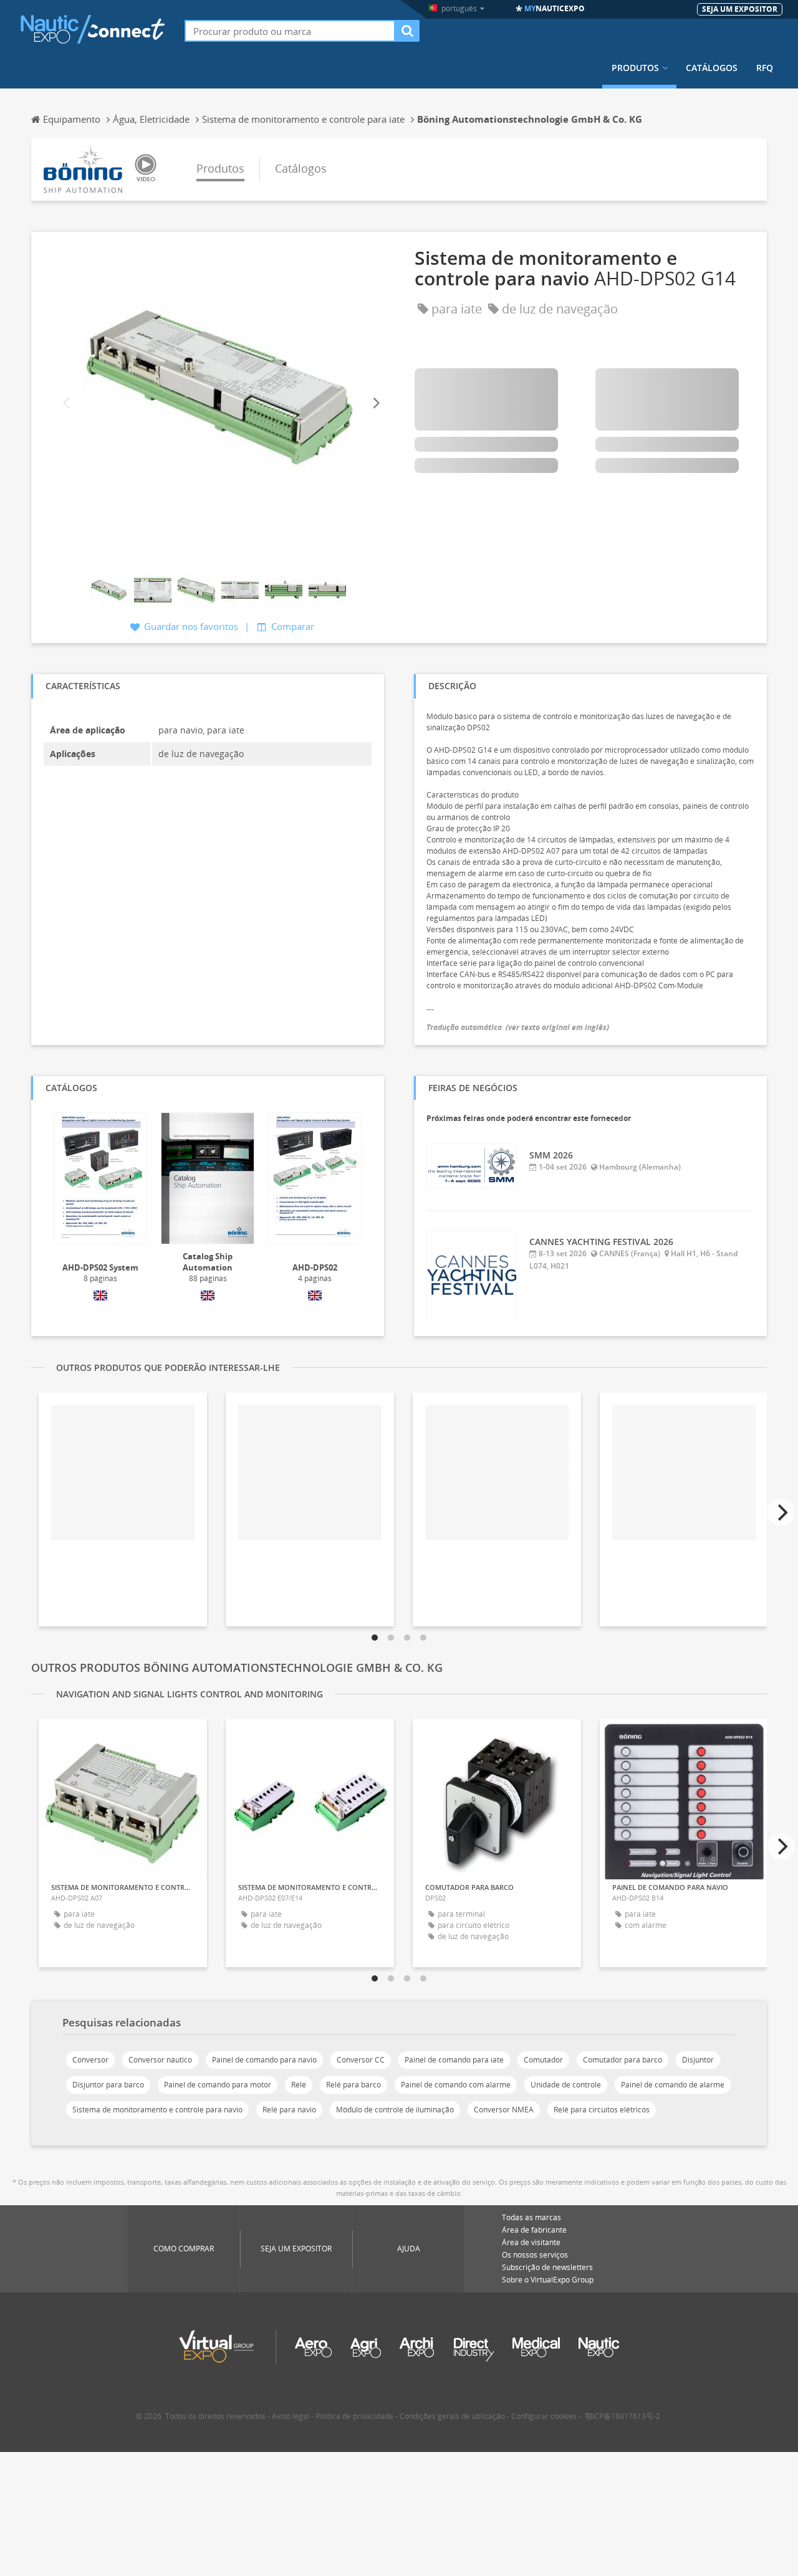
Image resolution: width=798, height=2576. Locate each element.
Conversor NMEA (504, 2110)
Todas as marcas (531, 2217)
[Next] (375, 403)
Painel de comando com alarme (456, 2085)
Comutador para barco (623, 2060)
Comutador (543, 2060)
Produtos (635, 68)
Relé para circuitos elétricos (602, 2110)
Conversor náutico (160, 2060)
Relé (299, 2085)
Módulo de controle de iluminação (395, 2110)
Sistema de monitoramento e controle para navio (157, 2110)
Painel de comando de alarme (673, 2085)
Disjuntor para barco (108, 2085)
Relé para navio (289, 2110)
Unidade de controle (566, 2085)
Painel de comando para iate (454, 2060)
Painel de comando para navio (264, 2060)
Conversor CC (361, 2060)
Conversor (90, 2060)
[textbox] (290, 31)
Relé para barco (353, 2085)
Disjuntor (698, 2060)
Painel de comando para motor (218, 2085)
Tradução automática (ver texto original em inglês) (518, 1027)
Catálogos (712, 68)
